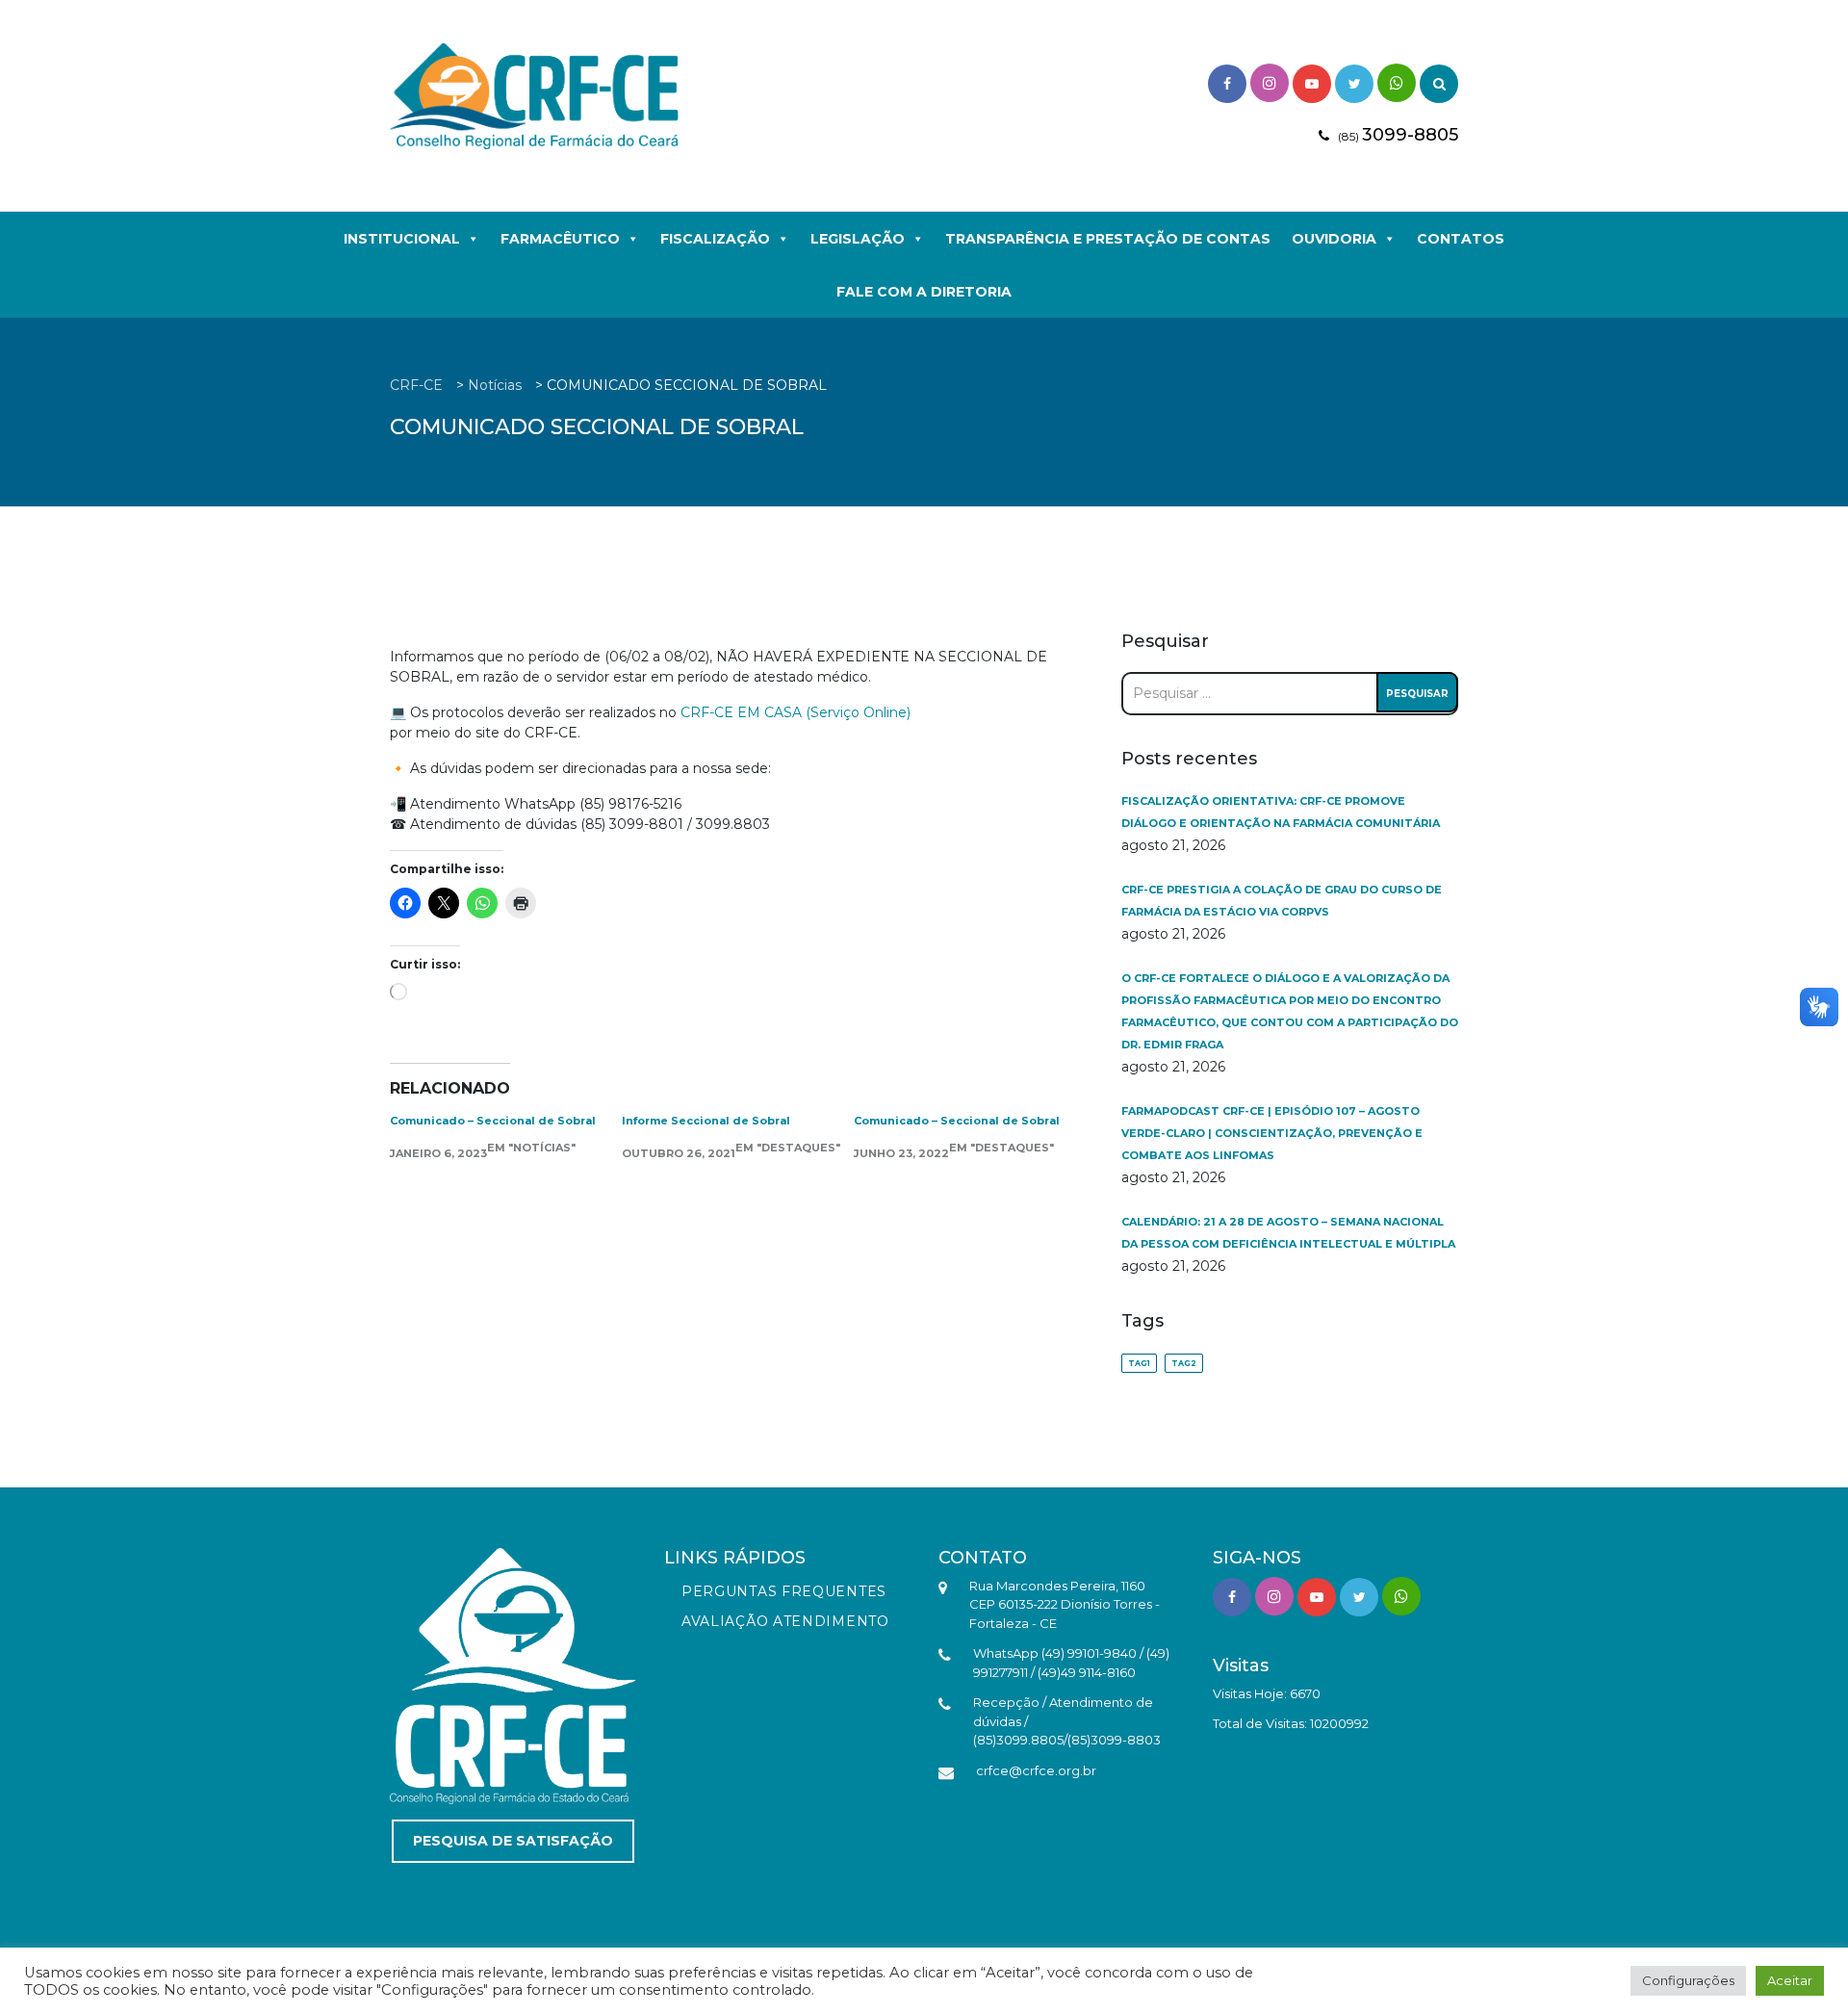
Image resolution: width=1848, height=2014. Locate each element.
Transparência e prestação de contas (1108, 239)
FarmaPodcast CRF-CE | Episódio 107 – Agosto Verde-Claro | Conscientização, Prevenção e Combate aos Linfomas (1272, 1133)
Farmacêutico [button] (560, 239)
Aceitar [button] (1790, 1980)
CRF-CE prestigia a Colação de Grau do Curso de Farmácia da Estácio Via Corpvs (1282, 901)
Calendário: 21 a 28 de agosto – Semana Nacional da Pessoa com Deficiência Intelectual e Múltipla (1288, 1233)
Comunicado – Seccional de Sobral (493, 1121)
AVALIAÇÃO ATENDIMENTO (785, 1621)
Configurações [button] (1688, 1980)
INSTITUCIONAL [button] (402, 239)
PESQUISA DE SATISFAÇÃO (513, 1841)
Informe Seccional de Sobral (706, 1121)
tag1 (1139, 1363)
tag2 (1184, 1363)
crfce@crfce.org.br (1036, 1770)
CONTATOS (1461, 239)
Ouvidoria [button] (1334, 239)
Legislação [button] (858, 239)
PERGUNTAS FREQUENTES (784, 1591)
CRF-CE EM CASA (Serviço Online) (796, 712)
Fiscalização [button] (715, 239)
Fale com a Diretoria (924, 292)
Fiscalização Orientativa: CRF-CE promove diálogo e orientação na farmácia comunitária (1281, 812)
